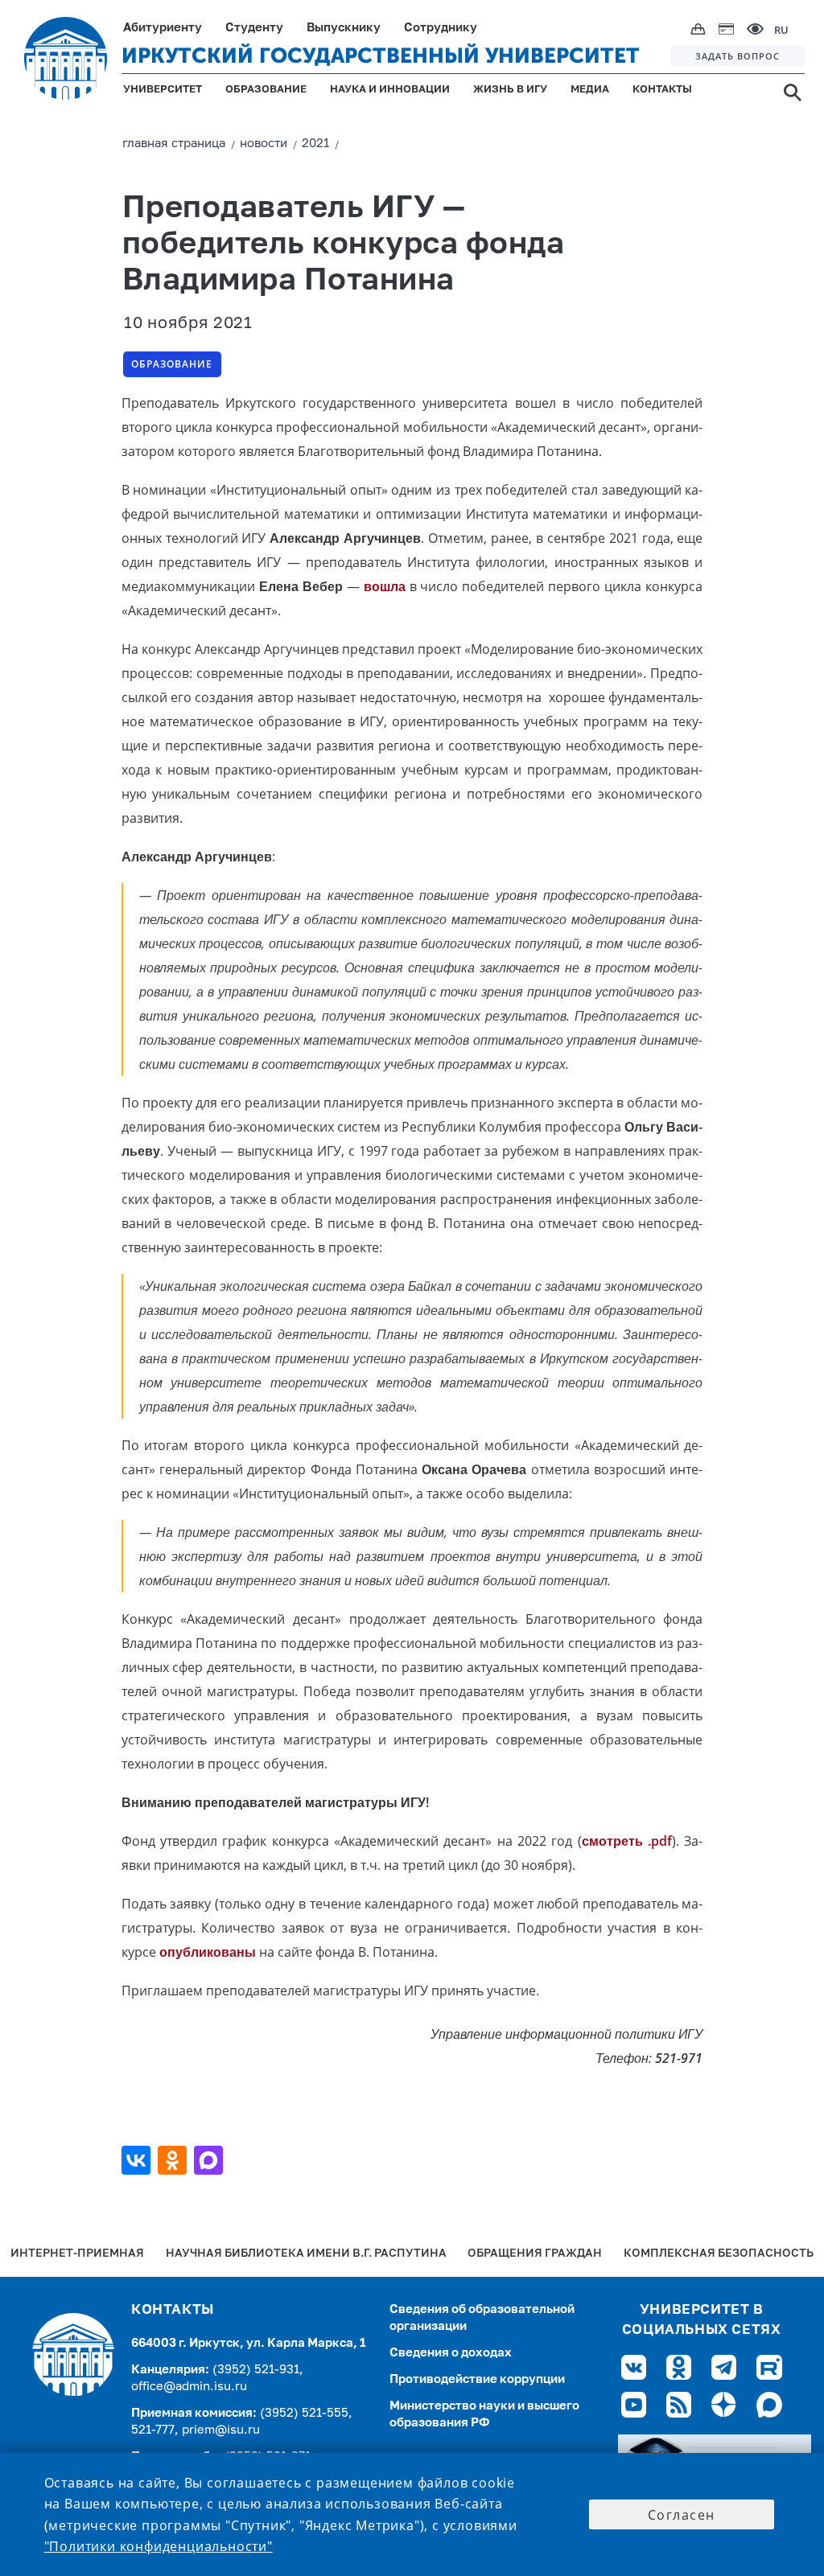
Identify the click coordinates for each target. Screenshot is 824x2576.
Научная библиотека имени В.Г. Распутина (306, 2254)
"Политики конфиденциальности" (159, 2546)
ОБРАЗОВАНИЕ (266, 90)
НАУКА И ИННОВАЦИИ (390, 90)
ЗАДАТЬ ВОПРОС (737, 56)
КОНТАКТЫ (662, 90)
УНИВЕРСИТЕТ (163, 90)
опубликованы (208, 1952)
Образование (172, 364)
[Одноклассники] (174, 2160)
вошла (385, 586)
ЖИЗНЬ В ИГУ (510, 90)
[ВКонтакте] (138, 2160)
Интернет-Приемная (77, 2254)
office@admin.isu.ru (189, 2387)
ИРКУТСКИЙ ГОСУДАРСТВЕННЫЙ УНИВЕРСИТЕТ (381, 56)
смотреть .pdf (627, 1841)
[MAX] (210, 2160)
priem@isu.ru (221, 2430)
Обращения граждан (535, 2254)
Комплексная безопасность (719, 2254)
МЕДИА (590, 90)
